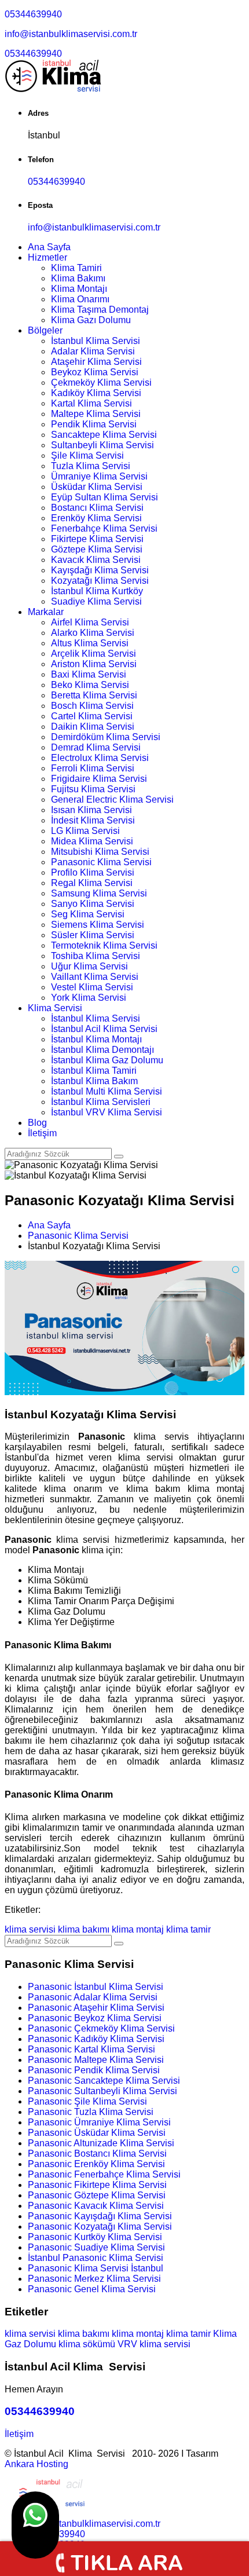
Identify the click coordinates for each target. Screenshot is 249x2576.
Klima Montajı (79, 289)
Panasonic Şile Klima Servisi (87, 2101)
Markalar (46, 612)
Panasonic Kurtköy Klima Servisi (95, 2237)
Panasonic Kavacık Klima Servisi (96, 2206)
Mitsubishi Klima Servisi (100, 852)
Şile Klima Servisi (87, 455)
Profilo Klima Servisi (93, 872)
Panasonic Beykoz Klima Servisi (95, 2018)
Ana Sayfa (49, 247)
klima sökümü (87, 2344)
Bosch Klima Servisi (92, 706)
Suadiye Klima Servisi (96, 601)
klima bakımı (84, 1929)
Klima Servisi (55, 1008)
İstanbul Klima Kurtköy (97, 591)
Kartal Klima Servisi (91, 403)
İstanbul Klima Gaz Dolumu (107, 1060)
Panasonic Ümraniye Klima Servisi (99, 2122)
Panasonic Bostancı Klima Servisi (97, 2154)
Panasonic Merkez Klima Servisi (94, 2279)
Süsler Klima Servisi (93, 935)
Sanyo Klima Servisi (93, 904)
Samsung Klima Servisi (99, 893)
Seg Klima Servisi (88, 914)
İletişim (42, 1133)
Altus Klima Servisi (90, 643)
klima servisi (30, 1929)
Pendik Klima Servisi (94, 424)
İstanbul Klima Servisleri (101, 1102)
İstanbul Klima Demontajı (102, 1050)
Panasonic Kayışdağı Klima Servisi (100, 2216)
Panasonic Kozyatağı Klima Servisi (100, 2226)
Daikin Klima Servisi (93, 727)
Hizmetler (47, 257)
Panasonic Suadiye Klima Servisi (96, 2247)
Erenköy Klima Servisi (96, 518)
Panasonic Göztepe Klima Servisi (97, 2195)
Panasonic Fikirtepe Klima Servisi (97, 2185)
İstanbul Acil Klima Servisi (104, 1029)
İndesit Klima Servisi (93, 820)
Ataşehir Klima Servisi (96, 362)
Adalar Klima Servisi (93, 351)
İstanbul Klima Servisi (96, 341)
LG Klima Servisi (85, 831)
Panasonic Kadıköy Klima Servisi (96, 2039)
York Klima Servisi (89, 998)
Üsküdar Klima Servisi (97, 487)
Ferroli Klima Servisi (93, 768)
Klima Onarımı (80, 299)
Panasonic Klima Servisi (101, 862)
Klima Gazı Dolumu (91, 320)
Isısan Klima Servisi (91, 810)
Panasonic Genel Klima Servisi (92, 2289)
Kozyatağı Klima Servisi (100, 581)
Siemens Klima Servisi (98, 925)
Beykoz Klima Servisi (95, 372)
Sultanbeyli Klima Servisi (102, 445)
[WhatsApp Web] (35, 2525)
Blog (37, 1123)
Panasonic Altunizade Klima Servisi (101, 2143)
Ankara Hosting (36, 2464)
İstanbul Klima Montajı (96, 1039)
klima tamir (188, 1929)
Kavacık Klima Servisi (96, 560)
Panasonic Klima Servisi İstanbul (96, 2268)
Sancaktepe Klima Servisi (104, 435)
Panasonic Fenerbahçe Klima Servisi (104, 2174)
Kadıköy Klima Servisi (96, 393)
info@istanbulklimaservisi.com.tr (71, 34)
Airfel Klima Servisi (90, 622)
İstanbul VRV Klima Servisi (107, 1112)
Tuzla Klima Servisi (91, 466)
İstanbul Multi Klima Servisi (107, 1091)
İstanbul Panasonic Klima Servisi (96, 2258)
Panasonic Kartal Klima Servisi (91, 2049)
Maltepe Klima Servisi (96, 414)
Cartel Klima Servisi (92, 716)
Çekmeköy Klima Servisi (101, 383)
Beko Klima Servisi (90, 685)
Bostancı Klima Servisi (97, 508)
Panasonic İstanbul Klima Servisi (96, 1987)
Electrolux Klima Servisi (100, 758)
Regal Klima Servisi (92, 883)
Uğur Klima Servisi (89, 966)
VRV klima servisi (154, 2344)
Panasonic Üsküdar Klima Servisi (97, 2133)
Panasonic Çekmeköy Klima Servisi (101, 2028)
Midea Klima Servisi (92, 841)
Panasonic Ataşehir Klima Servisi (96, 2008)
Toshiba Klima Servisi (96, 956)
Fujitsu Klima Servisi (93, 789)
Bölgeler (45, 330)
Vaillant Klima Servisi (95, 977)
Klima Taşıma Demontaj (100, 310)
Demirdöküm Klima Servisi (106, 737)
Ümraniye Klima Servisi (99, 476)
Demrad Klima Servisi (96, 747)
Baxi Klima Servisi (89, 674)
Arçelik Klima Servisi (94, 654)
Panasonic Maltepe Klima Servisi (96, 2060)
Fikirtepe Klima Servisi (97, 539)
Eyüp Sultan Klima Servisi (105, 497)
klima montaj (138, 1929)
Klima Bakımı (78, 278)
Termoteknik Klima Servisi (104, 945)
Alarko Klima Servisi (93, 633)
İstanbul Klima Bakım (94, 1081)
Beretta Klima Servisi (94, 695)
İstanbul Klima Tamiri (94, 1071)
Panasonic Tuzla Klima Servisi (91, 2112)
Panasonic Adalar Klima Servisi (93, 1997)
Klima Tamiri (76, 268)
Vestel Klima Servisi (92, 987)
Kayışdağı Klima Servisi (100, 570)
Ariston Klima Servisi (94, 664)
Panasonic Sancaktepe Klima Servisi (104, 2081)
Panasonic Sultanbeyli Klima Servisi (102, 2091)
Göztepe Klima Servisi (97, 549)
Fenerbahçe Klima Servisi (104, 528)
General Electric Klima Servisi (112, 799)
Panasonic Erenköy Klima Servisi (96, 2164)
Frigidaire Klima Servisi (99, 779)
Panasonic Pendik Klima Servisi (94, 2070)
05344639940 (33, 14)
